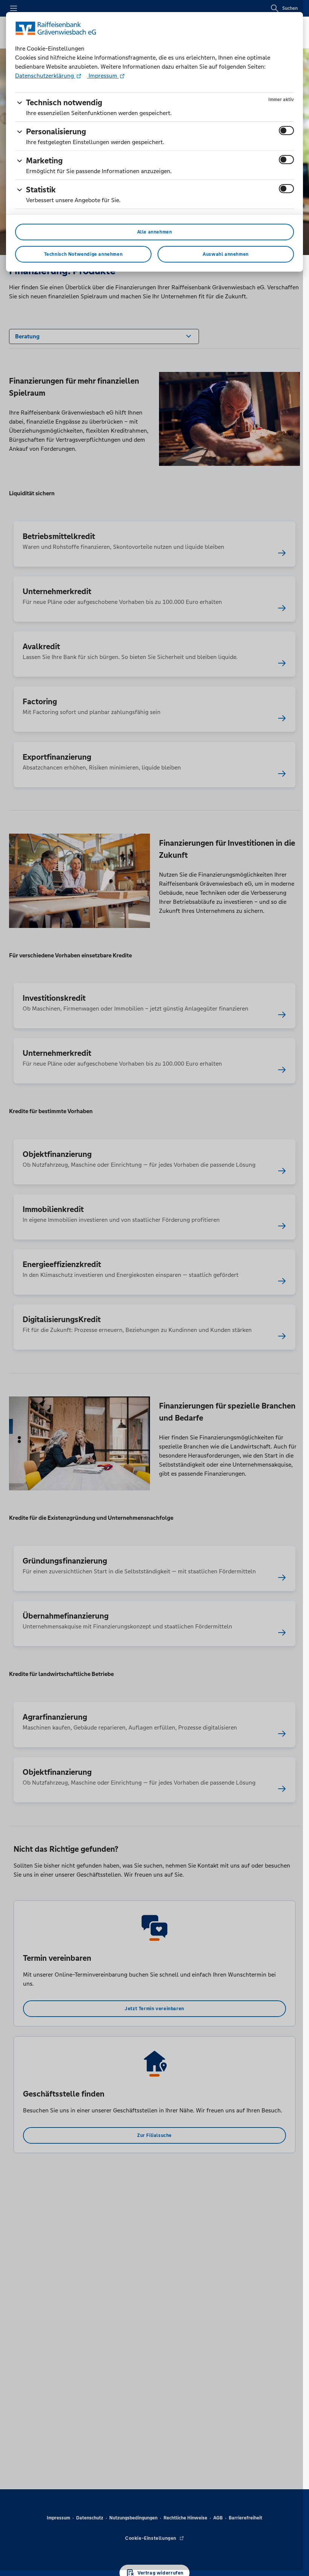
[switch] (286, 131)
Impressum (103, 76)
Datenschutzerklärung (45, 76)
